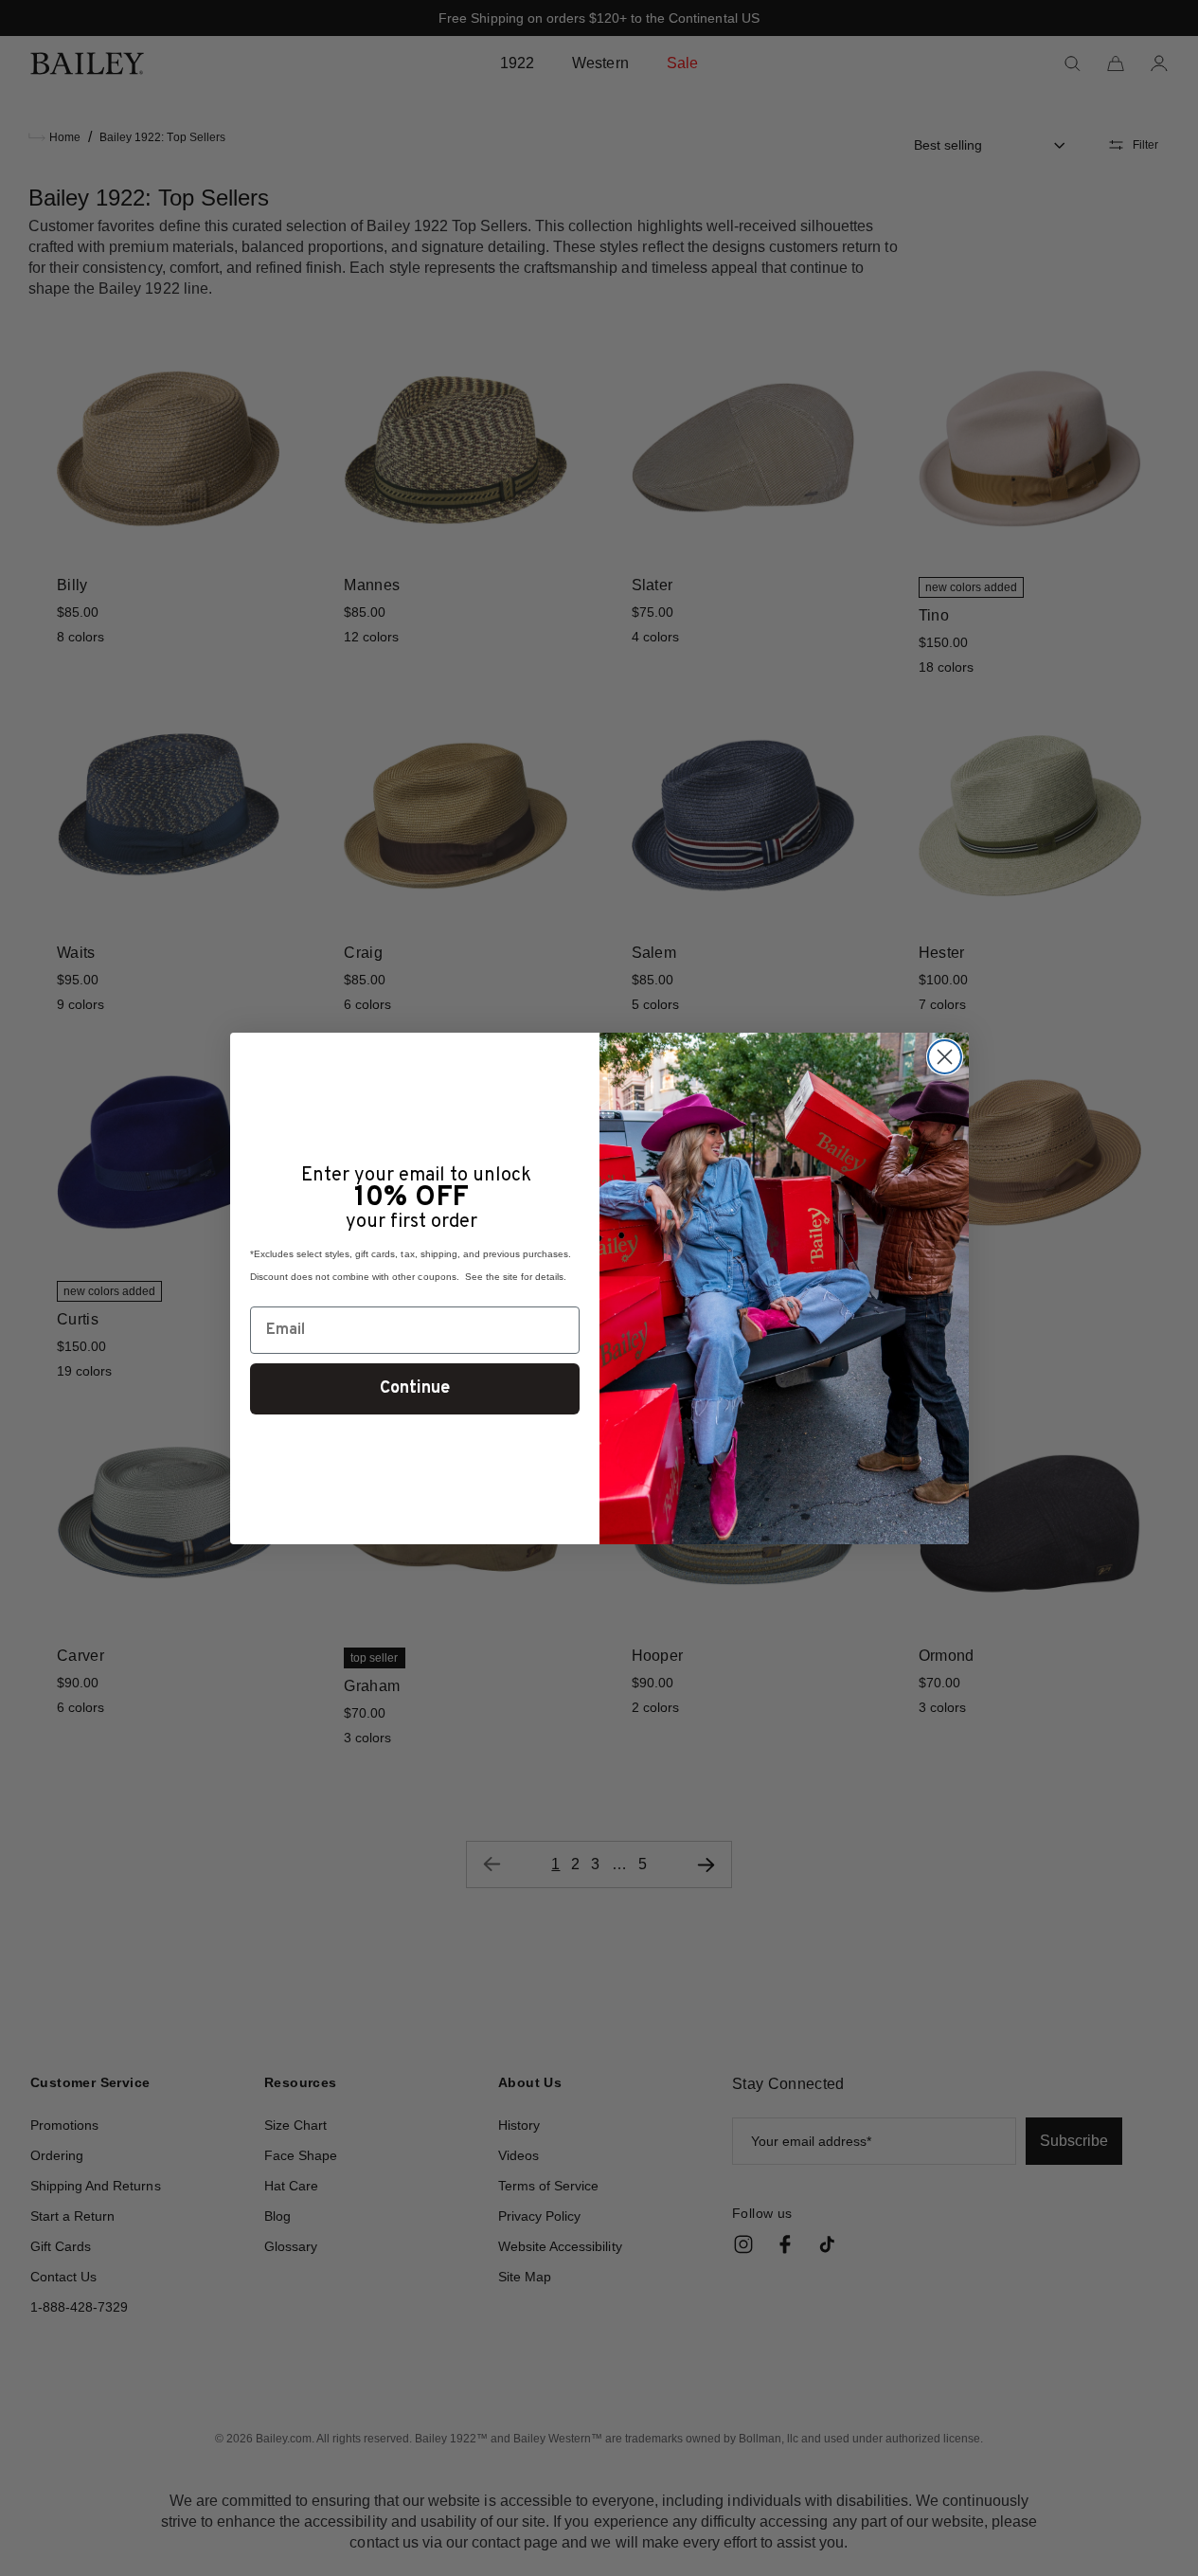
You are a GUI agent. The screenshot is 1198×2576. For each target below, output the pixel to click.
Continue (415, 1388)
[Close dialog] (945, 1057)
